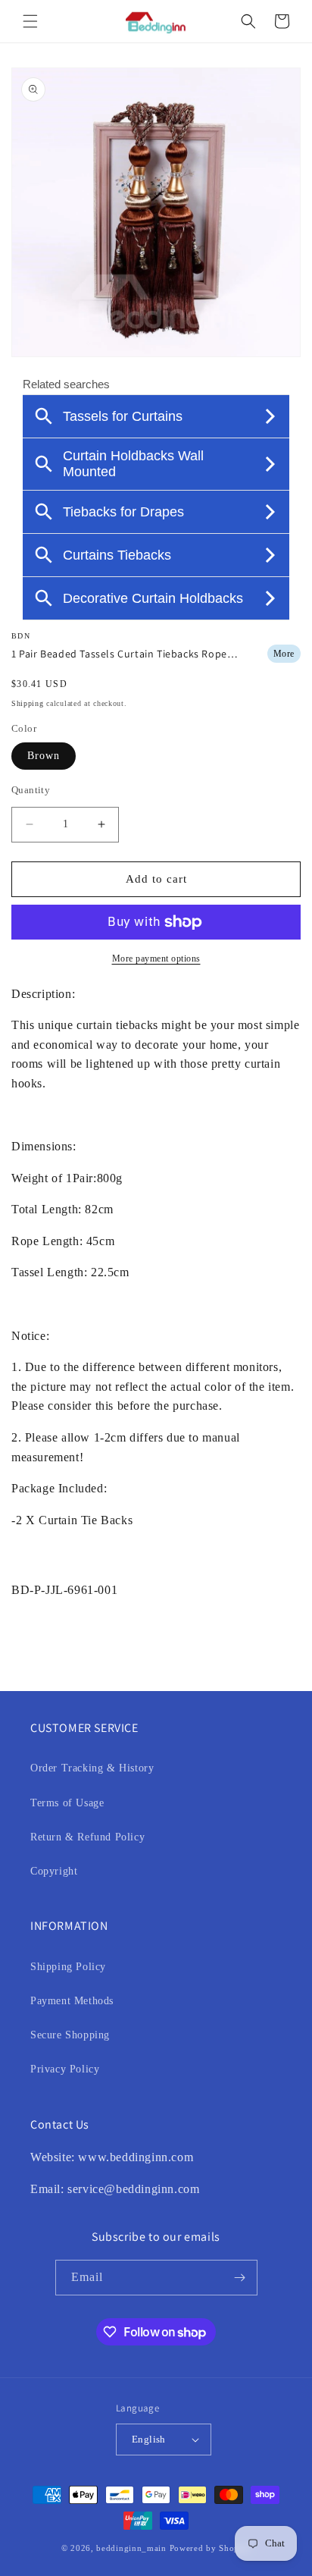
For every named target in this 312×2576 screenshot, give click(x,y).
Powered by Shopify (211, 2548)
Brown (44, 756)
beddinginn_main (131, 2548)
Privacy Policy (65, 2069)
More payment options (156, 959)
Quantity (31, 790)
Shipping (28, 703)
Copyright (54, 1871)
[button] (30, 21)
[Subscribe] (240, 2278)
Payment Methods (72, 2001)
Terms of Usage (67, 1803)
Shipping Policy (68, 1967)
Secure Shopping (70, 2035)
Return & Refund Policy (87, 1837)
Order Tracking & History (92, 1768)
